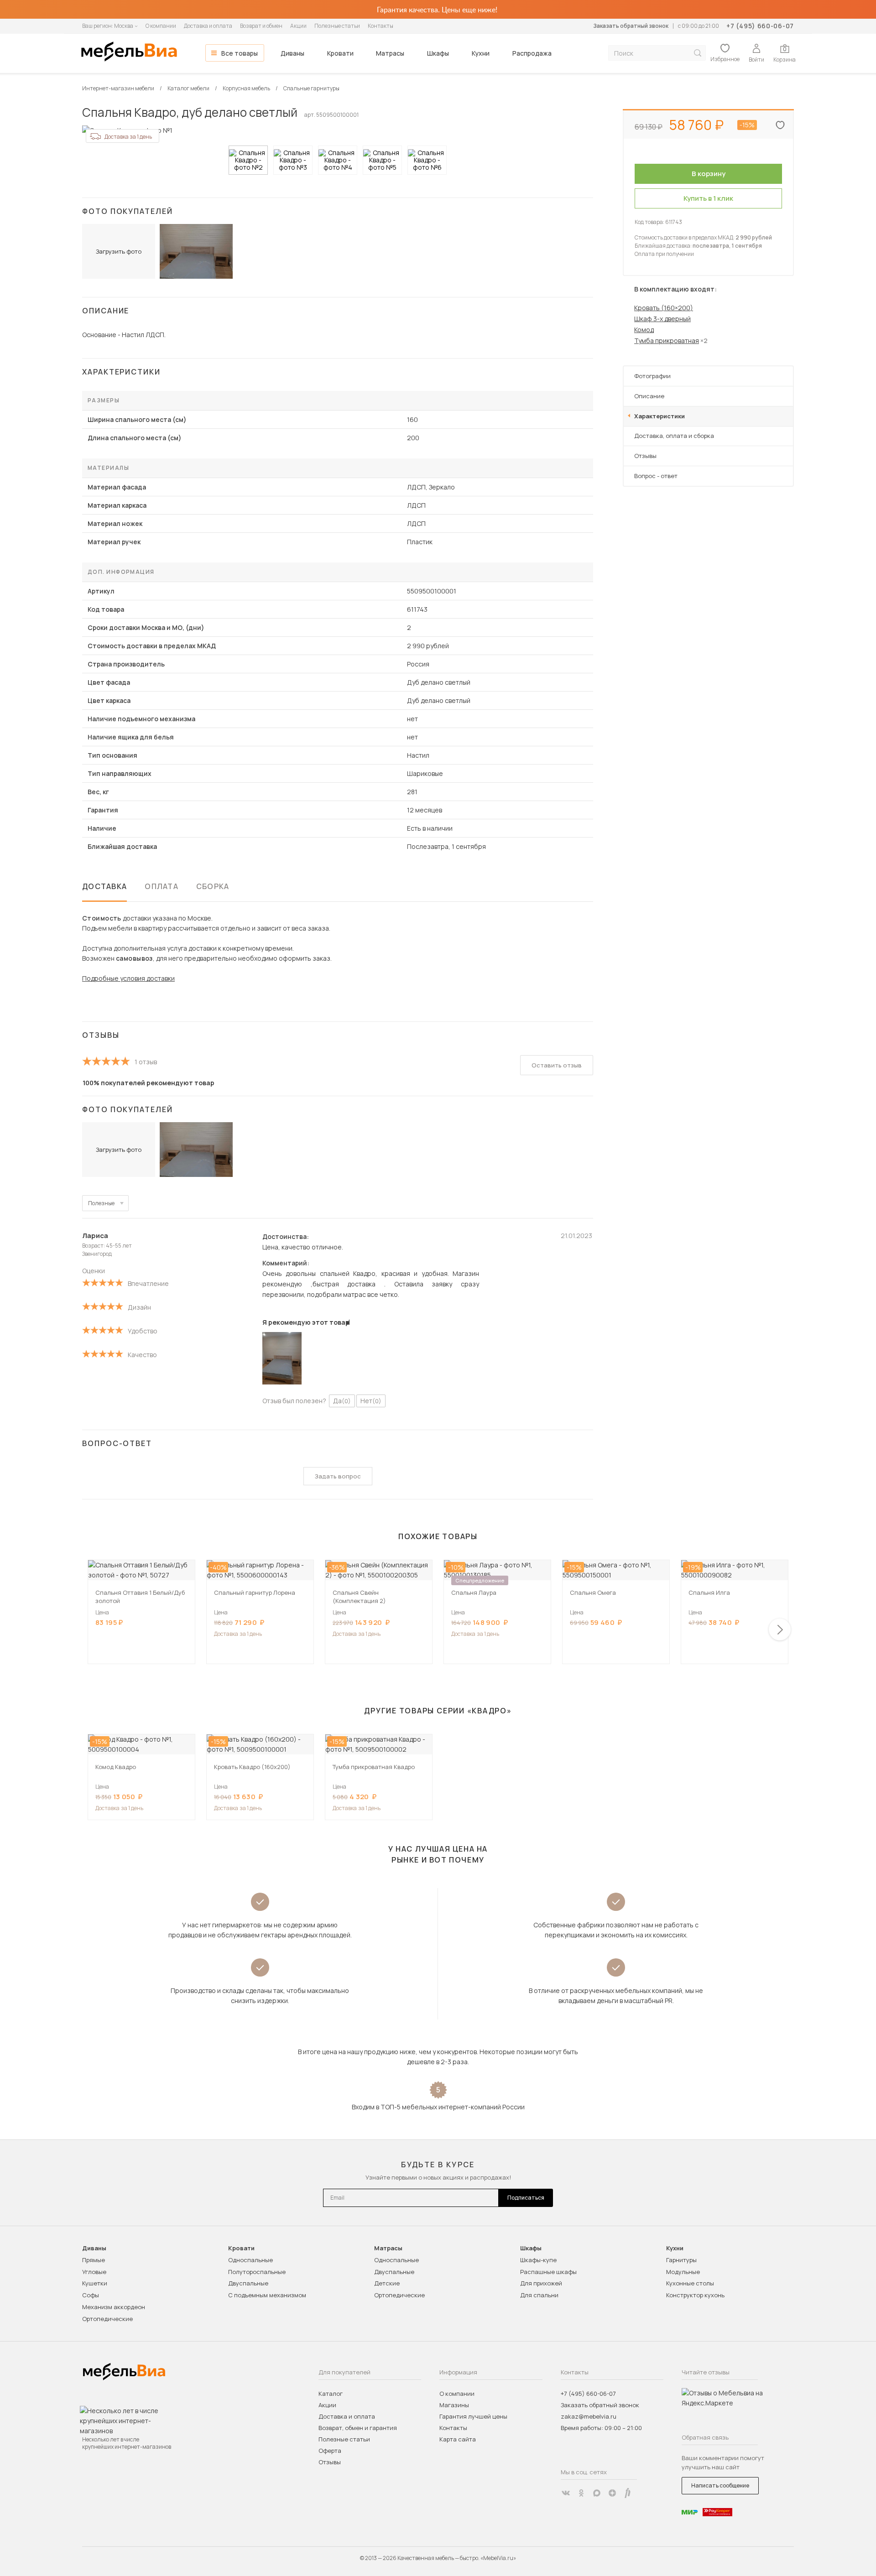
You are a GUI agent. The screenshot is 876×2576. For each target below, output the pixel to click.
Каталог (331, 2394)
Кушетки (95, 2283)
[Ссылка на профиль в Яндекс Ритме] (628, 2493)
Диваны (292, 53)
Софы (91, 2295)
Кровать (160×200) (664, 308)
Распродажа (532, 53)
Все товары (240, 53)
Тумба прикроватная (667, 341)
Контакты (381, 26)
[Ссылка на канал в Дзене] (612, 2493)
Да (342, 1401)
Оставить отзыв (557, 1065)
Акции (298, 26)
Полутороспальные (257, 2272)
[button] (780, 1629)
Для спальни (539, 2295)
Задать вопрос (338, 1476)
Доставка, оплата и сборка (674, 436)
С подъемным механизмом (267, 2295)
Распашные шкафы (548, 2272)
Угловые (94, 2272)
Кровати (340, 53)
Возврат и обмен (261, 26)
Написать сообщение (720, 2485)
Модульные (683, 2272)
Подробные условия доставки (128, 978)
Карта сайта (458, 2439)
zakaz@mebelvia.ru (589, 2416)
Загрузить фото (119, 251)
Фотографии (652, 376)
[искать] (698, 53)
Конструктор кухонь (695, 2295)
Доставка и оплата (208, 26)
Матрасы (390, 53)
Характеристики (660, 416)
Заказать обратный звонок (631, 26)
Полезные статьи (337, 26)
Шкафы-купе (538, 2260)
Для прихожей (541, 2283)
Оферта (330, 2451)
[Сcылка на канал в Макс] (597, 2493)
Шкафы (438, 53)
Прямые (94, 2260)
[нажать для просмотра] (248, 160)
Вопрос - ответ (656, 476)
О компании (161, 26)
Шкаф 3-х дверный (662, 319)
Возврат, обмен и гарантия (358, 2428)
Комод (644, 330)
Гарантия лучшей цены (473, 2416)
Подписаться (526, 2198)
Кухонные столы (690, 2283)
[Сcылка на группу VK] (566, 2493)
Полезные (101, 1203)
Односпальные (250, 2260)
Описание (649, 396)
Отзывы (645, 456)
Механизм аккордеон (114, 2307)
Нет (371, 1401)
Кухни (481, 53)
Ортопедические (107, 2319)
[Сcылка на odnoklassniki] (581, 2493)
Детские (387, 2283)
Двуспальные (248, 2283)
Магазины (454, 2405)
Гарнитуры (681, 2260)
